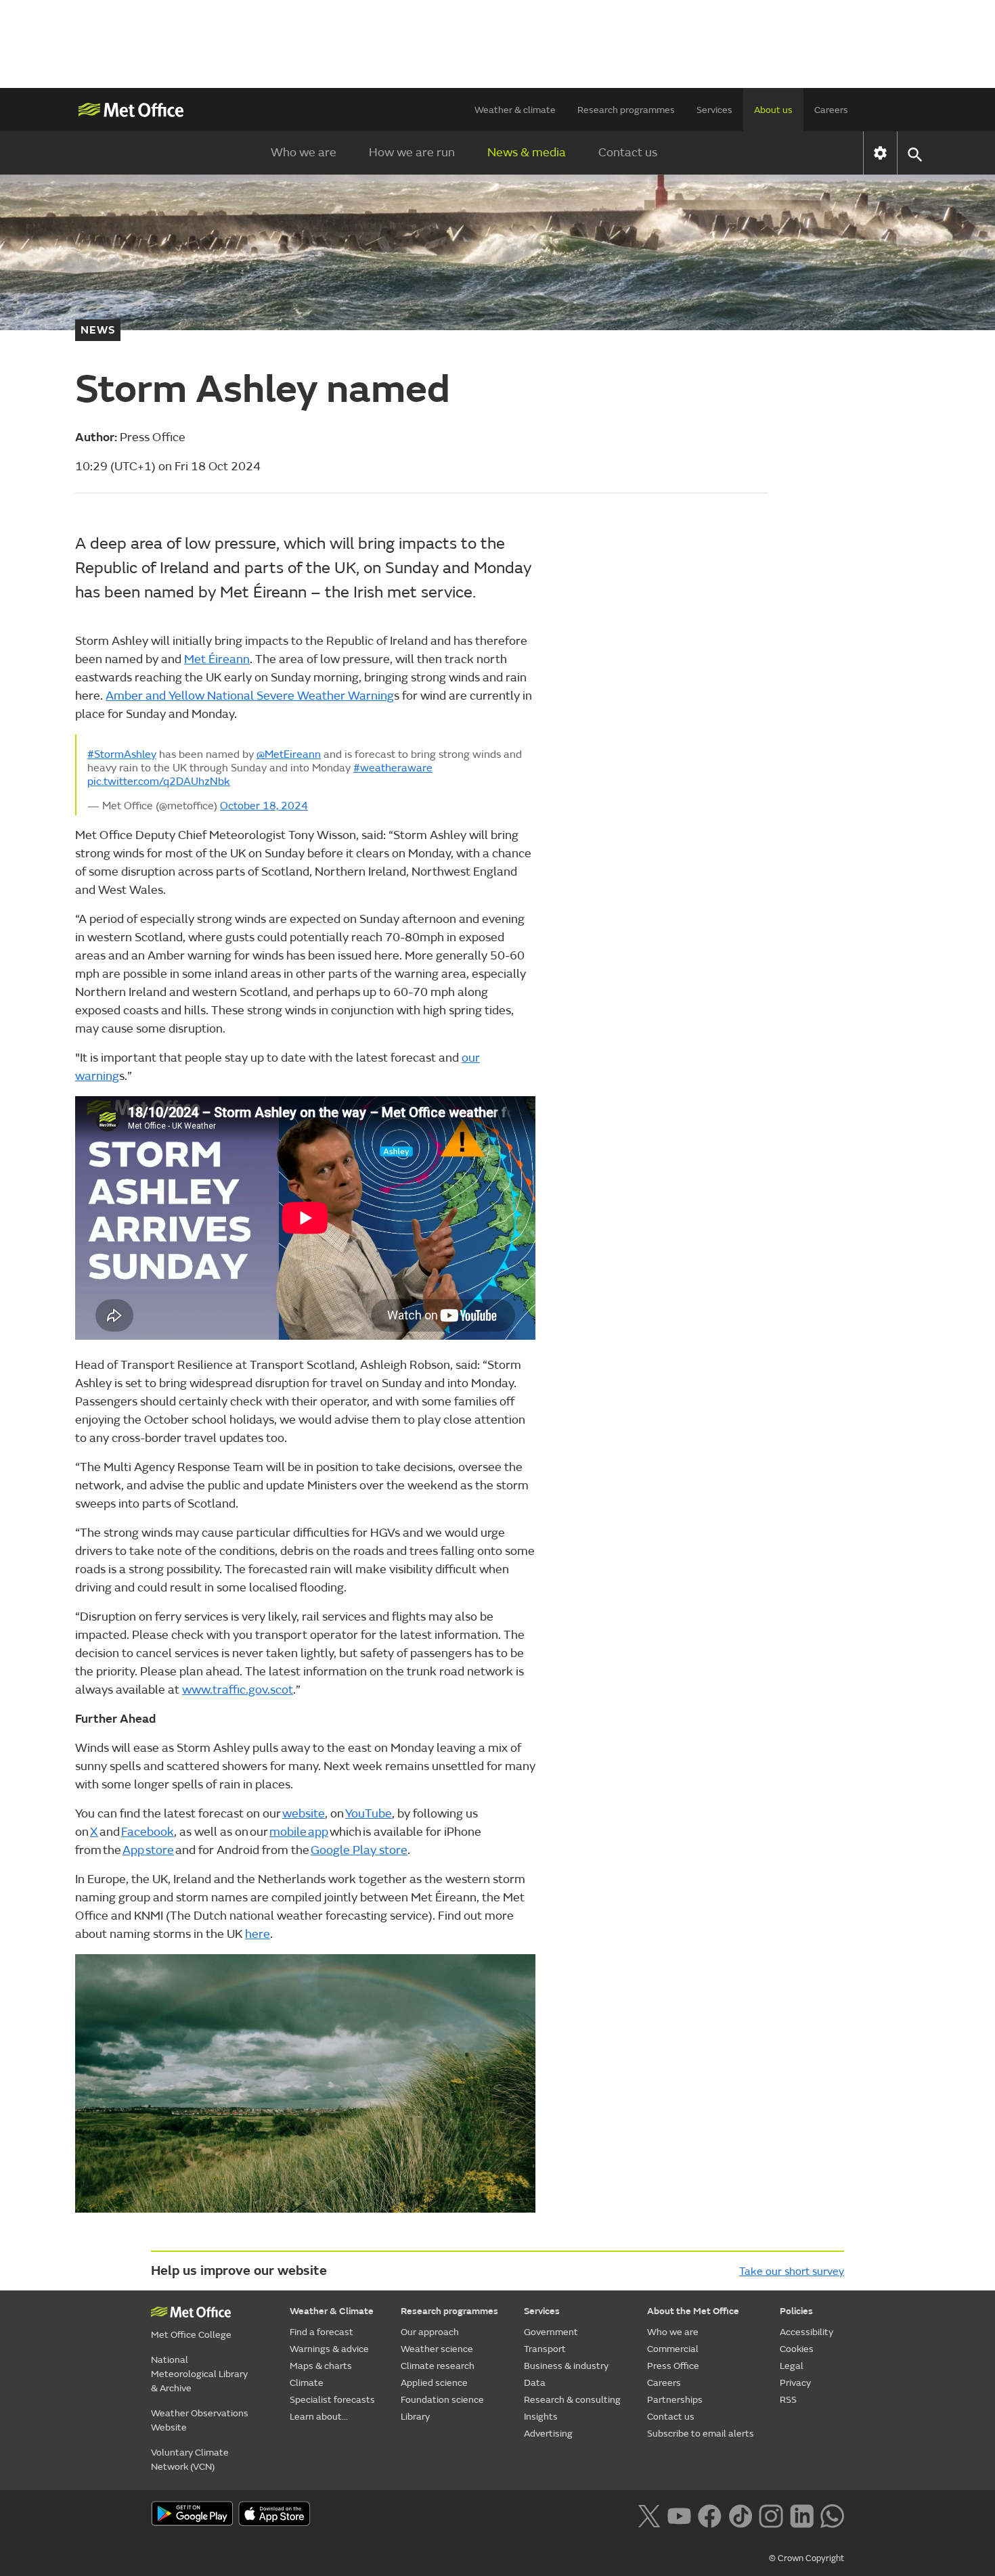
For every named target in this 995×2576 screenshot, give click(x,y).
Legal (792, 2366)
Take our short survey (792, 2272)
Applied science (434, 2383)
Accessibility (806, 2332)
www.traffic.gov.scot (238, 1690)
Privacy (795, 2383)
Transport (545, 2349)
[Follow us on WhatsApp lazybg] (832, 2515)
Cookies (797, 2349)
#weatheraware (393, 768)
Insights (541, 2417)
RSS (788, 2400)
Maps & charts (321, 2366)
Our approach (430, 2332)
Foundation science (442, 2400)
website (304, 1814)
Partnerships (675, 2400)
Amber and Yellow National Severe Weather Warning (250, 696)
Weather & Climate (332, 2311)
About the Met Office (693, 2311)
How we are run (412, 153)
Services (714, 110)
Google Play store (359, 1850)
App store (148, 1850)
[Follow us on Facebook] (710, 2515)
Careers (831, 110)
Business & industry (566, 2366)
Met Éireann (217, 659)
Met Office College (191, 2335)
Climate (307, 2383)
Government (551, 2332)
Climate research (438, 2366)
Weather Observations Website (200, 2420)
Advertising (548, 2434)
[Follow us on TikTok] (740, 2515)
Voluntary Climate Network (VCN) (190, 2460)
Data (535, 2383)
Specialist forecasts (332, 2400)
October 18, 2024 (264, 806)
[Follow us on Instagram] (771, 2515)
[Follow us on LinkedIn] (802, 2515)
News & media (527, 153)
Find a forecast (322, 2332)
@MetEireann (289, 754)
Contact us (628, 153)
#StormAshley (122, 754)
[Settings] (880, 153)
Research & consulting (572, 2400)
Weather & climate (515, 110)
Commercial (673, 2349)
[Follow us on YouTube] (679, 2515)
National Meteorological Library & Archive (199, 2374)
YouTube (369, 1814)
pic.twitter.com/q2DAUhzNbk (159, 782)
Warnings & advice (329, 2349)
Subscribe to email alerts (701, 2434)
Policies (796, 2311)
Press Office (673, 2366)
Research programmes (626, 110)
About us (773, 110)
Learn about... (319, 2417)
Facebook (148, 1832)
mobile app (299, 1832)
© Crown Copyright (806, 2558)
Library (415, 2417)
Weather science (437, 2349)
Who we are (304, 153)
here (258, 1934)
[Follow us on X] (649, 2515)
